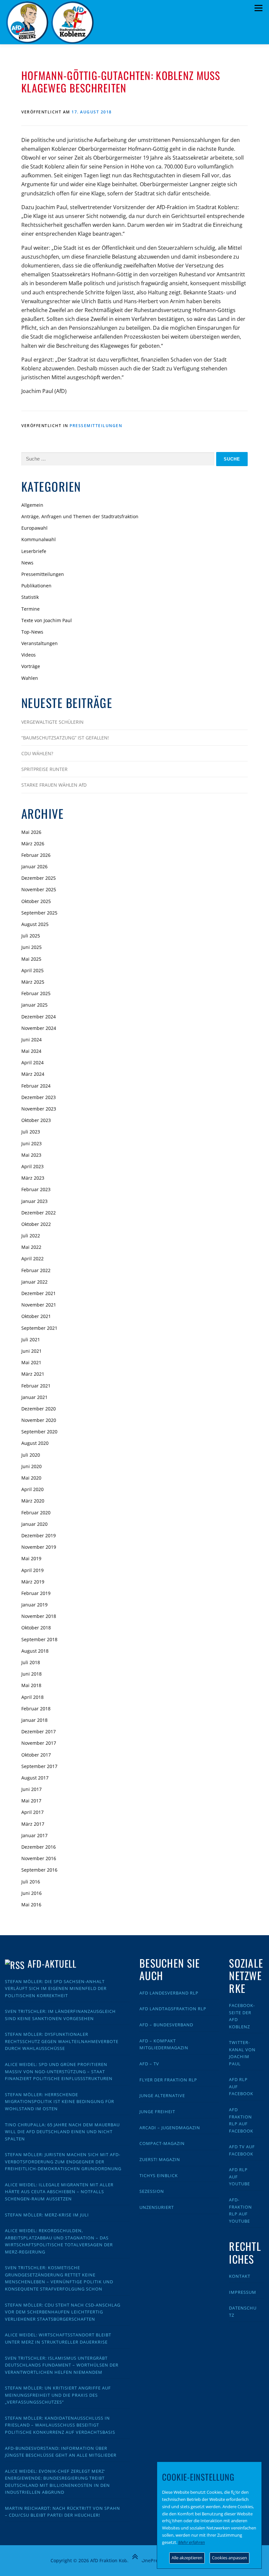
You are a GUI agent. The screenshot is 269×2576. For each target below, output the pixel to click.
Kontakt (240, 2276)
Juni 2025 (31, 947)
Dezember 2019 (39, 1535)
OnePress (152, 2560)
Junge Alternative (162, 2095)
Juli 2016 (31, 1882)
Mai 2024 (31, 1051)
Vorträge (31, 666)
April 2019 (32, 1570)
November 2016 (39, 1858)
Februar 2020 (36, 1513)
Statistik (30, 597)
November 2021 (39, 1305)
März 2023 (33, 1178)
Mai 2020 (31, 1478)
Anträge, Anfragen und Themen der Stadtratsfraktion (80, 516)
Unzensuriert (157, 2207)
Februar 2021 (36, 1386)
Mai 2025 (31, 959)
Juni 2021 (31, 1351)
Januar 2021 (34, 1397)
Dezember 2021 (39, 1293)
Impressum (243, 2292)
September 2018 (39, 1639)
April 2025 (32, 970)
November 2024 (39, 1028)
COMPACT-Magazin (162, 2143)
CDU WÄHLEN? (37, 753)
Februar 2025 (36, 993)
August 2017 (35, 1778)
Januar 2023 (34, 1201)
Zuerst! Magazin (160, 2159)
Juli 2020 (31, 1455)
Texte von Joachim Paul (47, 620)
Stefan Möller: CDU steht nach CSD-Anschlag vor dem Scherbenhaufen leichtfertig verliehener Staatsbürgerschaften (63, 2312)
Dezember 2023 (39, 1097)
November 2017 (39, 1743)
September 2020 (39, 1432)
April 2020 (32, 1489)
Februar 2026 (36, 855)
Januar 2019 (34, 1605)
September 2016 (39, 1870)
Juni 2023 (31, 1143)
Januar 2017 (34, 1835)
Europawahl (34, 528)
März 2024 (33, 1074)
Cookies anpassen (229, 2558)
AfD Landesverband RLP (169, 1993)
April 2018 (32, 1697)
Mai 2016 (31, 1905)
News (27, 563)
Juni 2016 (31, 1893)
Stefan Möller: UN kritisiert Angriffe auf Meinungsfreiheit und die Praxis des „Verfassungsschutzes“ (58, 2395)
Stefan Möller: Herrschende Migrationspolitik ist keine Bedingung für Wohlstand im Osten (60, 2102)
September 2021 (39, 1328)
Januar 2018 (34, 1720)
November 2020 (39, 1420)
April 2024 (32, 1062)
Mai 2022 (31, 1247)
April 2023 (32, 1166)
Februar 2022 (36, 1270)
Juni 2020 (31, 1466)
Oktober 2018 (36, 1628)
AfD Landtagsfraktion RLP (173, 2009)
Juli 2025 (31, 936)
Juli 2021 (31, 1339)
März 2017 (33, 1824)
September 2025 (39, 913)
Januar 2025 (34, 1005)
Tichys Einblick (159, 2175)
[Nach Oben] (135, 2557)
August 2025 (35, 924)
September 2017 (39, 1766)
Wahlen (30, 678)
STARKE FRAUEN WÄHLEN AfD (54, 785)
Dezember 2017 (39, 1731)
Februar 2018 (36, 1709)
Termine (31, 609)
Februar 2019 (36, 1593)
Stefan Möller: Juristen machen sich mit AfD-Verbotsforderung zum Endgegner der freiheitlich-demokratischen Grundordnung (63, 2162)
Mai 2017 (31, 1801)
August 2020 (35, 1443)
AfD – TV (149, 2064)
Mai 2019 (31, 1558)
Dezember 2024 (39, 1017)
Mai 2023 (31, 1155)
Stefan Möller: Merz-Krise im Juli (47, 2215)
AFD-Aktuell (52, 1964)
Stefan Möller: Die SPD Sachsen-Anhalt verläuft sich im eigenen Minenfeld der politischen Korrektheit (56, 1988)
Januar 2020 (34, 1524)
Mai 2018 (31, 1685)
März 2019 (33, 1582)
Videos (29, 655)
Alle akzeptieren (187, 2558)
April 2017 (32, 1812)
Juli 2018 (31, 1662)
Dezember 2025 (39, 878)
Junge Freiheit (157, 2112)
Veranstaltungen (40, 643)
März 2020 (33, 1501)
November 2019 (39, 1547)
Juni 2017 (31, 1789)
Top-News (32, 632)
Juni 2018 (31, 1674)
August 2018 (35, 1651)
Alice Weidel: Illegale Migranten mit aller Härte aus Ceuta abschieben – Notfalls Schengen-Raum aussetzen (59, 2192)
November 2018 (39, 1616)
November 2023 (39, 1109)
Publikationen (36, 586)
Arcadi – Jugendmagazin (170, 2128)
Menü (258, 8)
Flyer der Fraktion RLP (168, 2080)
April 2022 (32, 1259)
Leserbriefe (34, 551)
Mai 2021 (31, 1362)
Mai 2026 (31, 832)
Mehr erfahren (192, 2542)
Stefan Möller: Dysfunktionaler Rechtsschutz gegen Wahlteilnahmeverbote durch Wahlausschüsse (62, 2041)
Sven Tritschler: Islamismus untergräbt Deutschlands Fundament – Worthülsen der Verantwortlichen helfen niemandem (62, 2365)
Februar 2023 (36, 1189)
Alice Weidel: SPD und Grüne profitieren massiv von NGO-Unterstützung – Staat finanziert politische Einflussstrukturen (59, 2071)
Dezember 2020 (39, 1409)
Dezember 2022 (39, 1213)
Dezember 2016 (39, 1847)
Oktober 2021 (36, 1316)
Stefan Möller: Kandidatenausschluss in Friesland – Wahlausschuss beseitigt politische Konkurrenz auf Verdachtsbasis (60, 2425)
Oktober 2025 (36, 901)
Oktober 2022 (36, 1224)
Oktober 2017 (36, 1755)
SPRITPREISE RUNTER (44, 769)
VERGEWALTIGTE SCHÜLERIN (52, 722)
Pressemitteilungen (96, 426)
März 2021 (33, 1374)
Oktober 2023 (36, 1120)
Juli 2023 (31, 1132)
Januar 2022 (34, 1282)
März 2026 (33, 844)
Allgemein (32, 505)
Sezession (152, 2191)
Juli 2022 (31, 1236)
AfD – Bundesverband (166, 2025)
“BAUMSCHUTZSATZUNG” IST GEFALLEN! (65, 738)
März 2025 (33, 982)
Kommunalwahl (39, 539)
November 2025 (39, 889)
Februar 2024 (36, 1086)
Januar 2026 (34, 866)
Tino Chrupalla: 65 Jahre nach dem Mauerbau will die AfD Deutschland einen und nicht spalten (62, 2132)
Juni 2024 (31, 1040)
